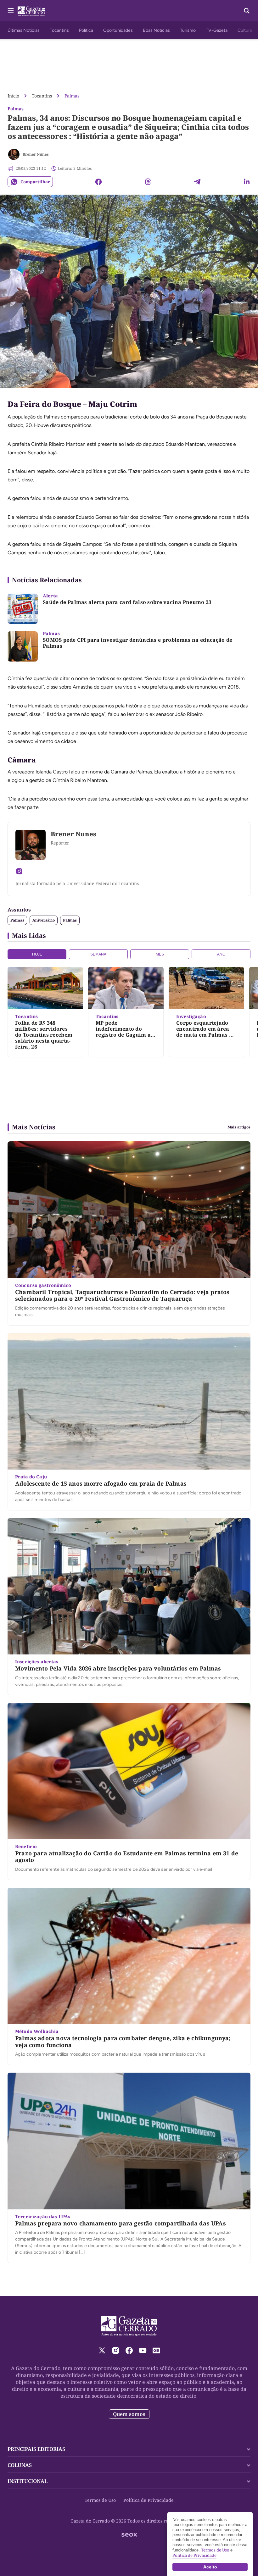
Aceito (210, 2567)
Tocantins (59, 30)
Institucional (28, 2481)
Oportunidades (118, 30)
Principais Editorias (36, 2449)
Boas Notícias (156, 30)
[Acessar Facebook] (129, 2350)
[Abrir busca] (247, 11)
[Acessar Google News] (156, 2350)
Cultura (245, 30)
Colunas (20, 2465)
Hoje (37, 954)
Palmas (72, 96)
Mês (160, 954)
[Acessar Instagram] (19, 871)
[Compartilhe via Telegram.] (197, 182)
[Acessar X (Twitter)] (102, 2350)
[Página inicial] (129, 2326)
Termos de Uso (100, 2500)
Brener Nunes (36, 154)
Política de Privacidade (149, 2500)
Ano (221, 954)
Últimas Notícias (24, 30)
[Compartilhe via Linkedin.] (247, 182)
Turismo (188, 30)
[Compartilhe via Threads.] (148, 182)
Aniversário (44, 920)
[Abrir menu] (11, 11)
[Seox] (129, 2535)
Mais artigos (239, 1127)
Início (13, 96)
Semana (98, 954)
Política (86, 30)
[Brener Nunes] (14, 154)
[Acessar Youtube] (143, 2350)
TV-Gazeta (217, 30)
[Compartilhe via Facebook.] (98, 182)
